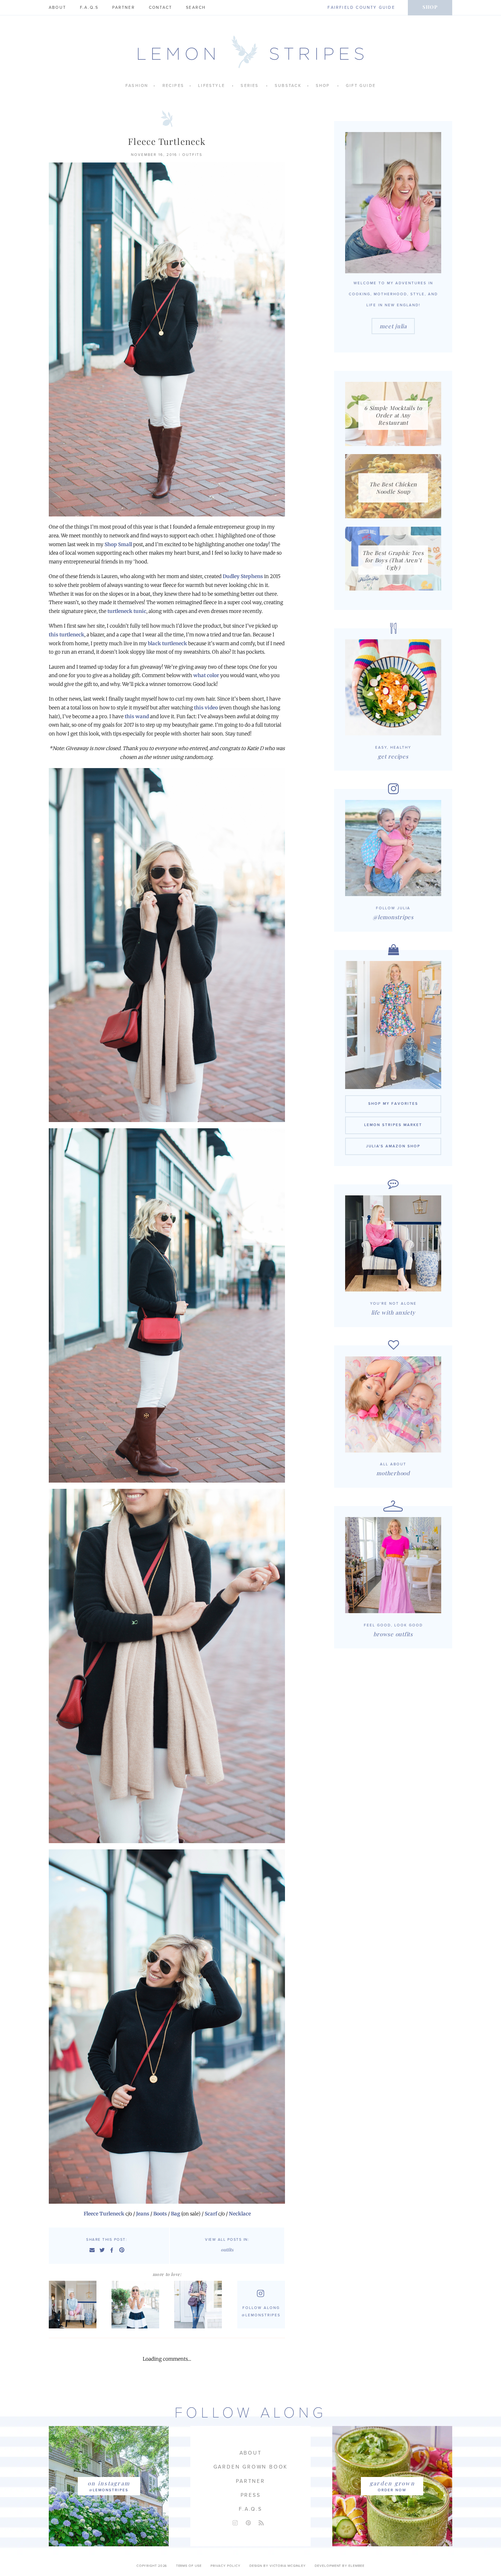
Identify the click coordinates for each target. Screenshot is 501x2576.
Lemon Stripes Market (393, 1125)
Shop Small (118, 545)
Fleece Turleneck (104, 2214)
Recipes (173, 86)
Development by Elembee (340, 2566)
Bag (175, 2214)
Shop (430, 7)
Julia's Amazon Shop (393, 1146)
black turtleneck (167, 644)
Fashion (137, 86)
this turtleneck (67, 635)
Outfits (192, 155)
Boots (160, 2214)
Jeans (143, 2214)
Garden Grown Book (251, 2467)
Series (250, 86)
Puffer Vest (200, 2304)
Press (251, 2495)
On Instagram (109, 2483)
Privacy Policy (226, 2566)
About (57, 8)
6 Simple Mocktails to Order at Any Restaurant (393, 415)
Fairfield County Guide (361, 8)
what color (206, 675)
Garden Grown (392, 2483)
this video (206, 708)
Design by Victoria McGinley (278, 2566)
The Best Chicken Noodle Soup (393, 488)
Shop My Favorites (393, 1104)
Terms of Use (189, 2566)
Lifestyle (211, 86)
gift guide (361, 86)
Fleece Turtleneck (167, 141)
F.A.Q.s (89, 8)
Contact (160, 8)
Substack (288, 86)
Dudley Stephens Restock (75, 2304)
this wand (137, 717)
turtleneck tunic (127, 611)
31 (137, 2304)
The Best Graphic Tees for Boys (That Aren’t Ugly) (393, 560)
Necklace (240, 2214)
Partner (123, 8)
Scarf (211, 2214)
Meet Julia (393, 326)
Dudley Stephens (243, 576)
